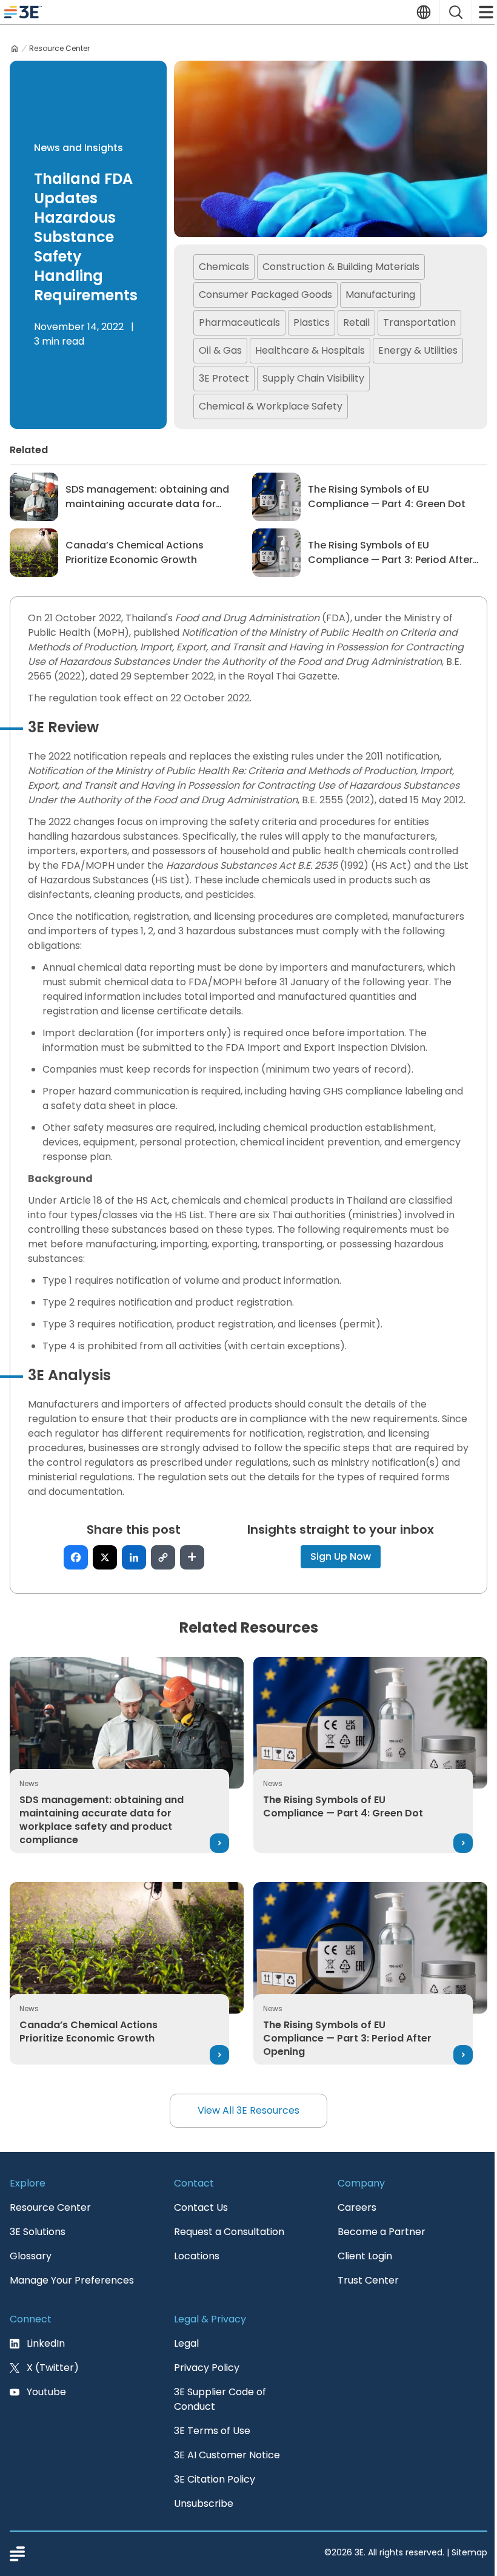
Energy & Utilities (418, 350)
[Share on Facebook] (76, 1557)
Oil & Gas (220, 350)
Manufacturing (380, 295)
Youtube (46, 2392)
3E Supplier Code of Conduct (220, 2399)
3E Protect (224, 378)
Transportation (419, 322)
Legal (186, 2343)
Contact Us (201, 2207)
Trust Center (368, 2280)
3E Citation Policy (215, 2479)
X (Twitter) (53, 2368)
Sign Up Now (341, 1556)
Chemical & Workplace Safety (271, 406)
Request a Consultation (229, 2232)
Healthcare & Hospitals (310, 350)
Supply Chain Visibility (313, 378)
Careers (357, 2207)
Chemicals (224, 267)
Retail (356, 322)
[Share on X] (105, 1557)
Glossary (31, 2256)
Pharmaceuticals (239, 322)
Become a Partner (382, 2232)
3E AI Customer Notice (227, 2455)
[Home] (15, 49)
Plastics (312, 322)
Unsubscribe (204, 2504)
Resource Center (59, 49)
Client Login (365, 2256)
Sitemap (469, 2552)
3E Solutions (38, 2232)
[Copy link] (163, 1557)
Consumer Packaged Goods (265, 295)
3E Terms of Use (212, 2431)
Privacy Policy (207, 2368)
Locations (197, 2256)
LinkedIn (46, 2343)
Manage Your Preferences (72, 2280)
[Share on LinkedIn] (134, 1557)
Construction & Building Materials (341, 267)
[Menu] (485, 12)
